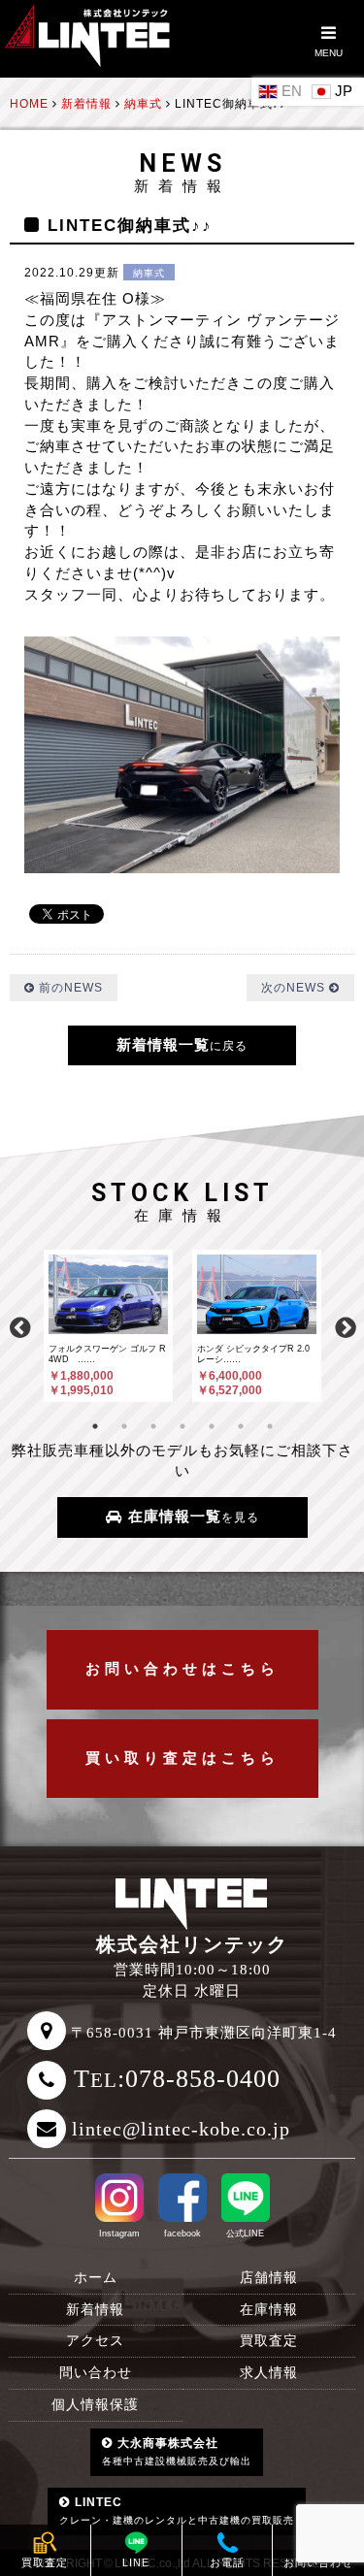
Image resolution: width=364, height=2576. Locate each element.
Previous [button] (19, 1325)
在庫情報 (269, 2310)
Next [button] (345, 1325)
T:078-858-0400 (177, 2079)
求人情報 (269, 2373)
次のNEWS (295, 987)
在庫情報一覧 (191, 1516)
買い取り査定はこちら (182, 1758)
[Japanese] (334, 90)
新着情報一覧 (182, 1045)
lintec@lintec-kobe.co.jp (181, 2129)
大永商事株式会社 (177, 2451)
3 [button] (153, 1426)
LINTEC (177, 2511)
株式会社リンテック (192, 1944)
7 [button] (270, 1426)
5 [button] (212, 1426)
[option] (108, 1326)
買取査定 (269, 2341)
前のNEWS (69, 987)
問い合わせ (96, 2373)
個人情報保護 (95, 2405)
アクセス (95, 2341)
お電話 (227, 2562)
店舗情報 (269, 2278)
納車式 (149, 273)
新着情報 (95, 2310)
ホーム (96, 2278)
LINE (136, 2562)
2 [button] (124, 1426)
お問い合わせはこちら (182, 1669)
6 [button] (241, 1426)
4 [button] (182, 1426)
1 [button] (95, 1426)
